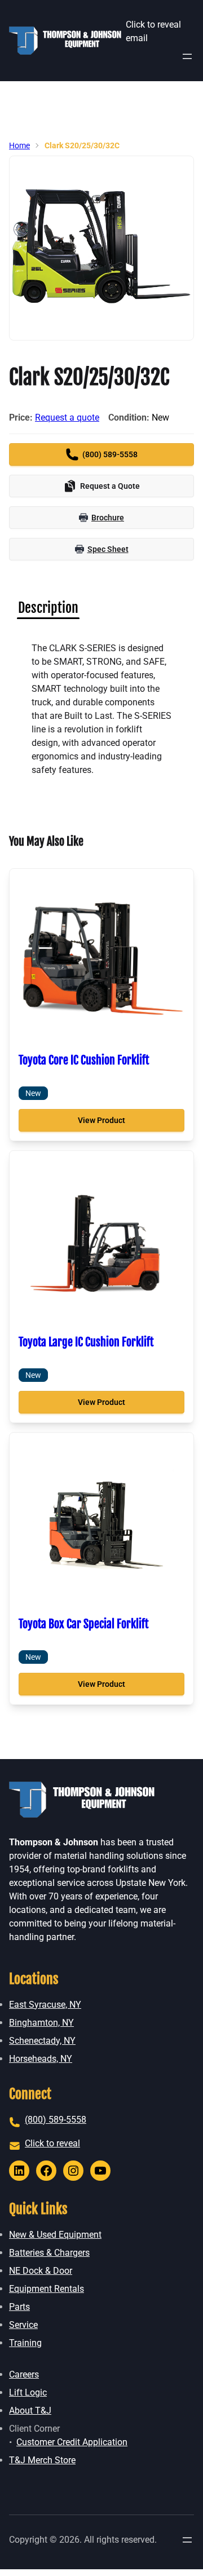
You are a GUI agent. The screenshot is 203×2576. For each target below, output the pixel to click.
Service (23, 2325)
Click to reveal (52, 2143)
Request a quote (67, 417)
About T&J (30, 2411)
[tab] (48, 608)
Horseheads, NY (41, 2059)
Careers (24, 2374)
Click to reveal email (153, 31)
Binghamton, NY (41, 2023)
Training (25, 2343)
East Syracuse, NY (45, 2005)
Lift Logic (28, 2392)
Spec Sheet (108, 549)
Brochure (108, 518)
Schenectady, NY (42, 2041)
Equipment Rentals (47, 2289)
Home (19, 145)
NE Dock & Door (41, 2271)
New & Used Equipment (55, 2235)
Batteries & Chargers (49, 2253)
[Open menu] (187, 56)
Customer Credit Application (72, 2442)
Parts (19, 2307)
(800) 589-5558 (56, 2120)
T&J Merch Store (42, 2460)
